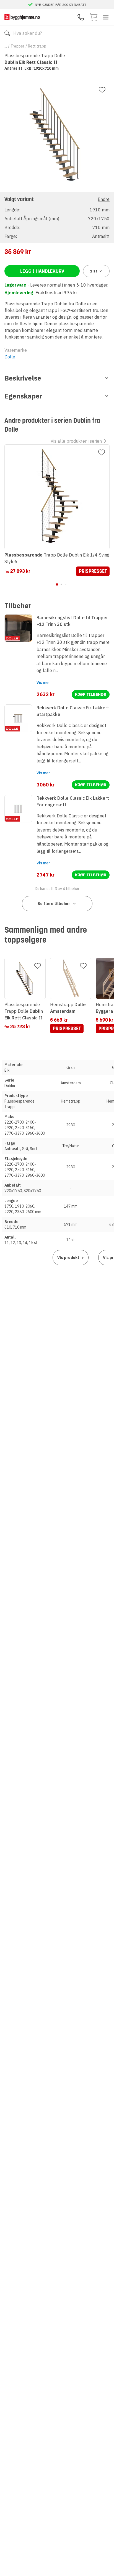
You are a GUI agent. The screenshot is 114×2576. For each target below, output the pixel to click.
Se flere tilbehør (54, 904)
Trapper (17, 46)
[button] (57, 217)
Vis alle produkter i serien (76, 441)
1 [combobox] (94, 271)
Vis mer (43, 683)
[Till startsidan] (22, 17)
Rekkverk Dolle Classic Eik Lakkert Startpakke (73, 711)
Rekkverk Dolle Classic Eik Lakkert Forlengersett (73, 801)
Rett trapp (37, 46)
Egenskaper (23, 396)
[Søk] (7, 33)
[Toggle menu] (106, 17)
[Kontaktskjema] (81, 17)
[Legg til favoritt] (102, 90)
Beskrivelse (23, 378)
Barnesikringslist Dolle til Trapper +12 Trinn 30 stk (72, 621)
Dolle (10, 357)
